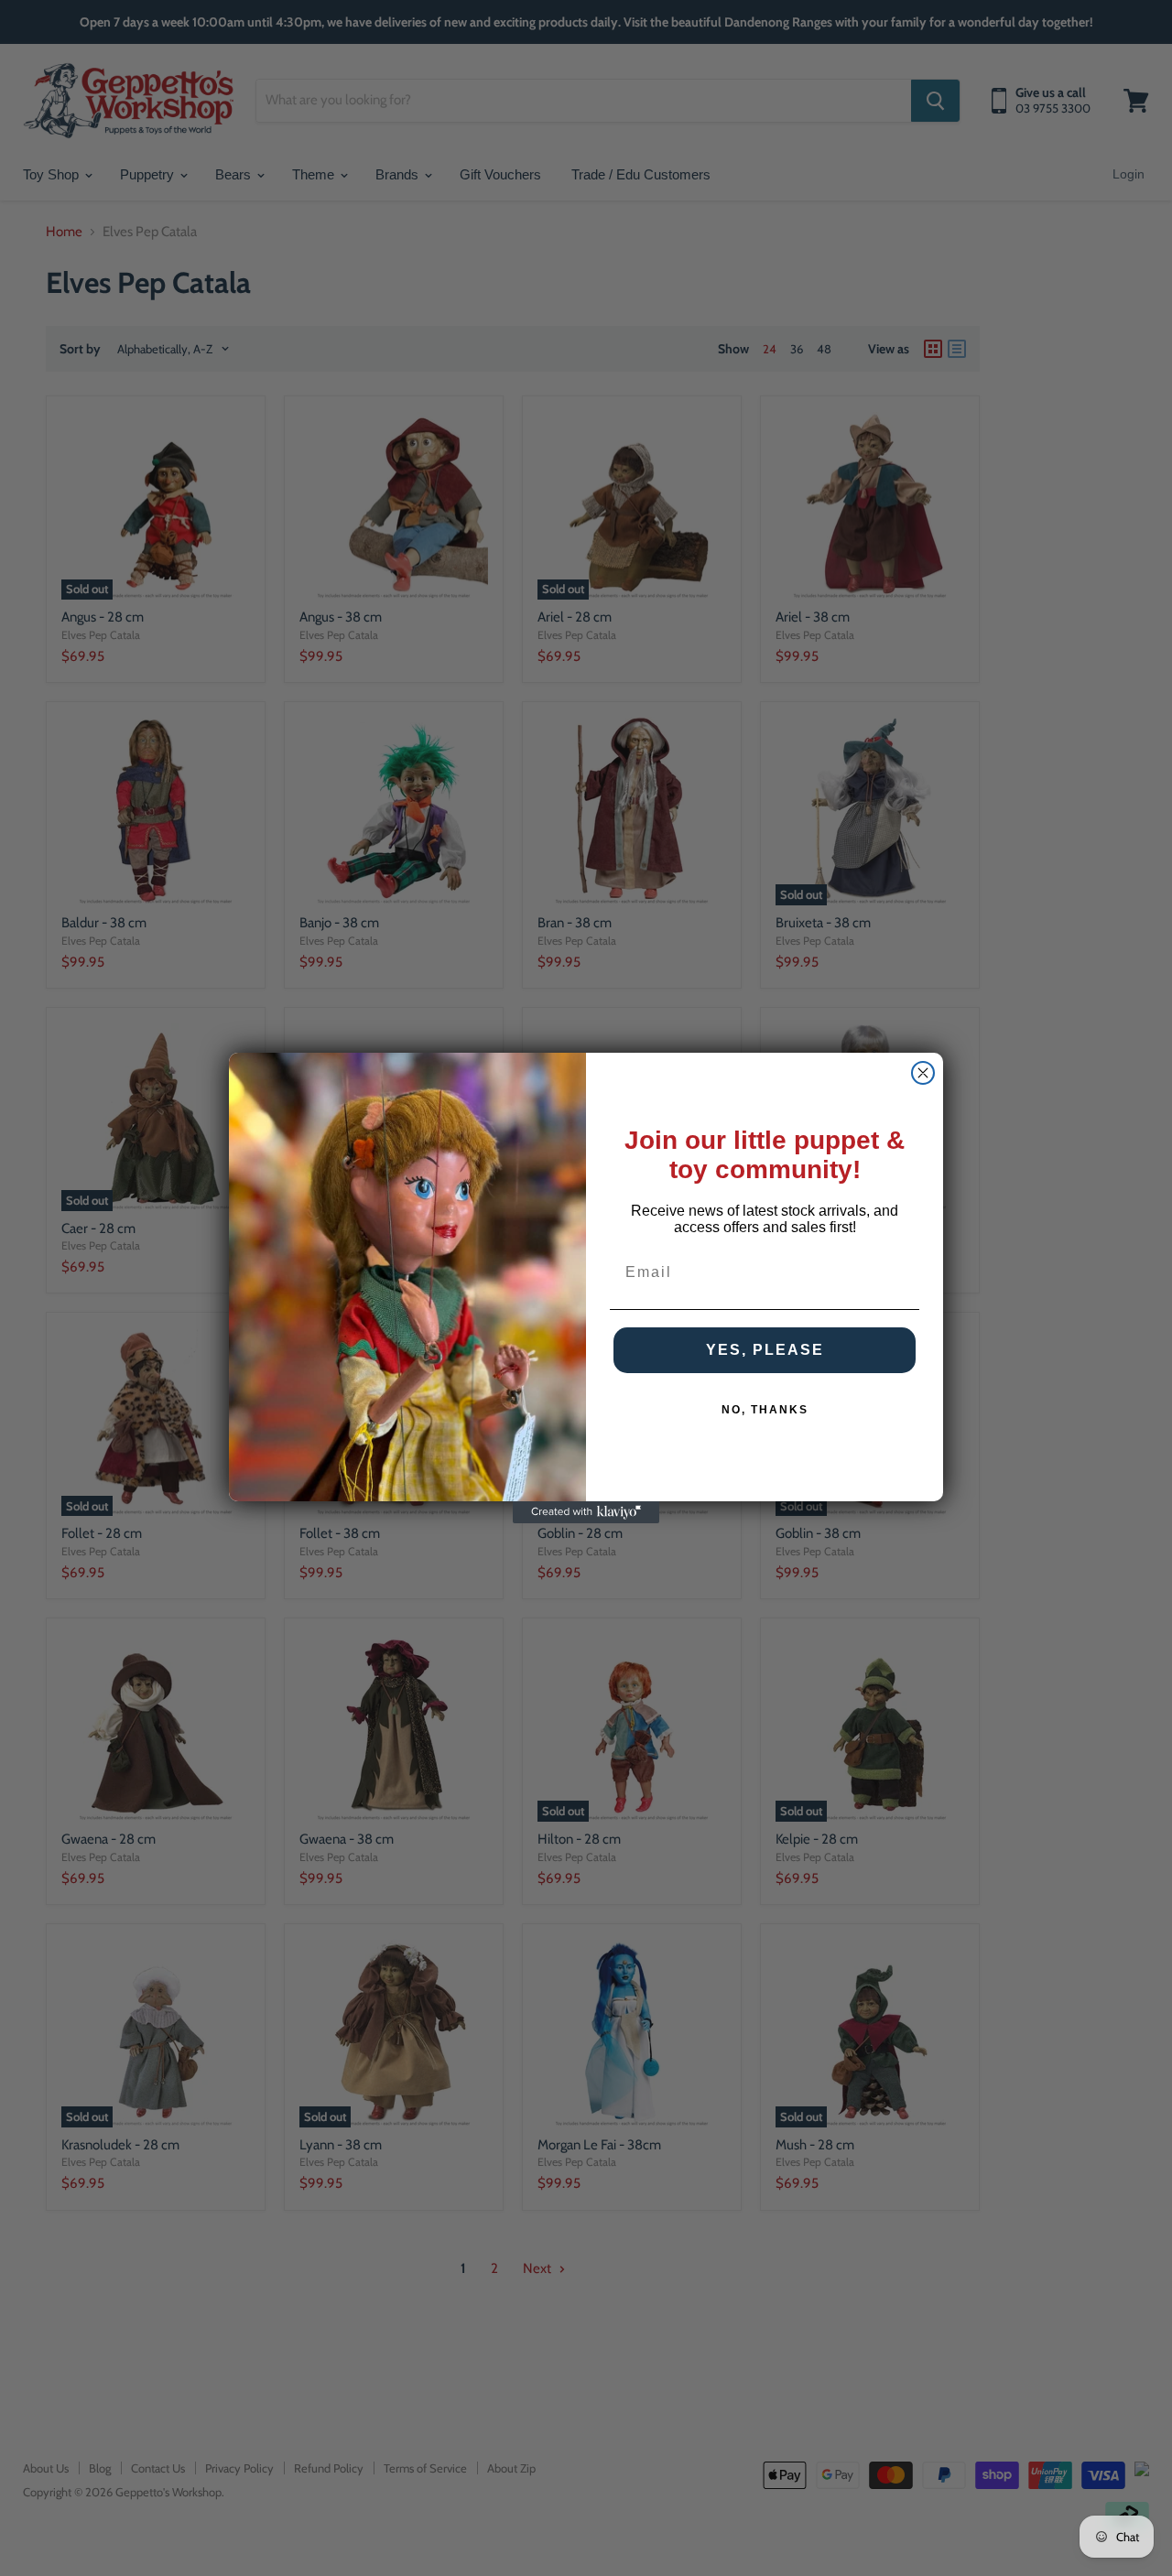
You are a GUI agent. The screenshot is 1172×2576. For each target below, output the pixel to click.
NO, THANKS (765, 1410)
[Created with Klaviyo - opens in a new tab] (586, 1512)
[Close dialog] (923, 1073)
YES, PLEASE (765, 1350)
